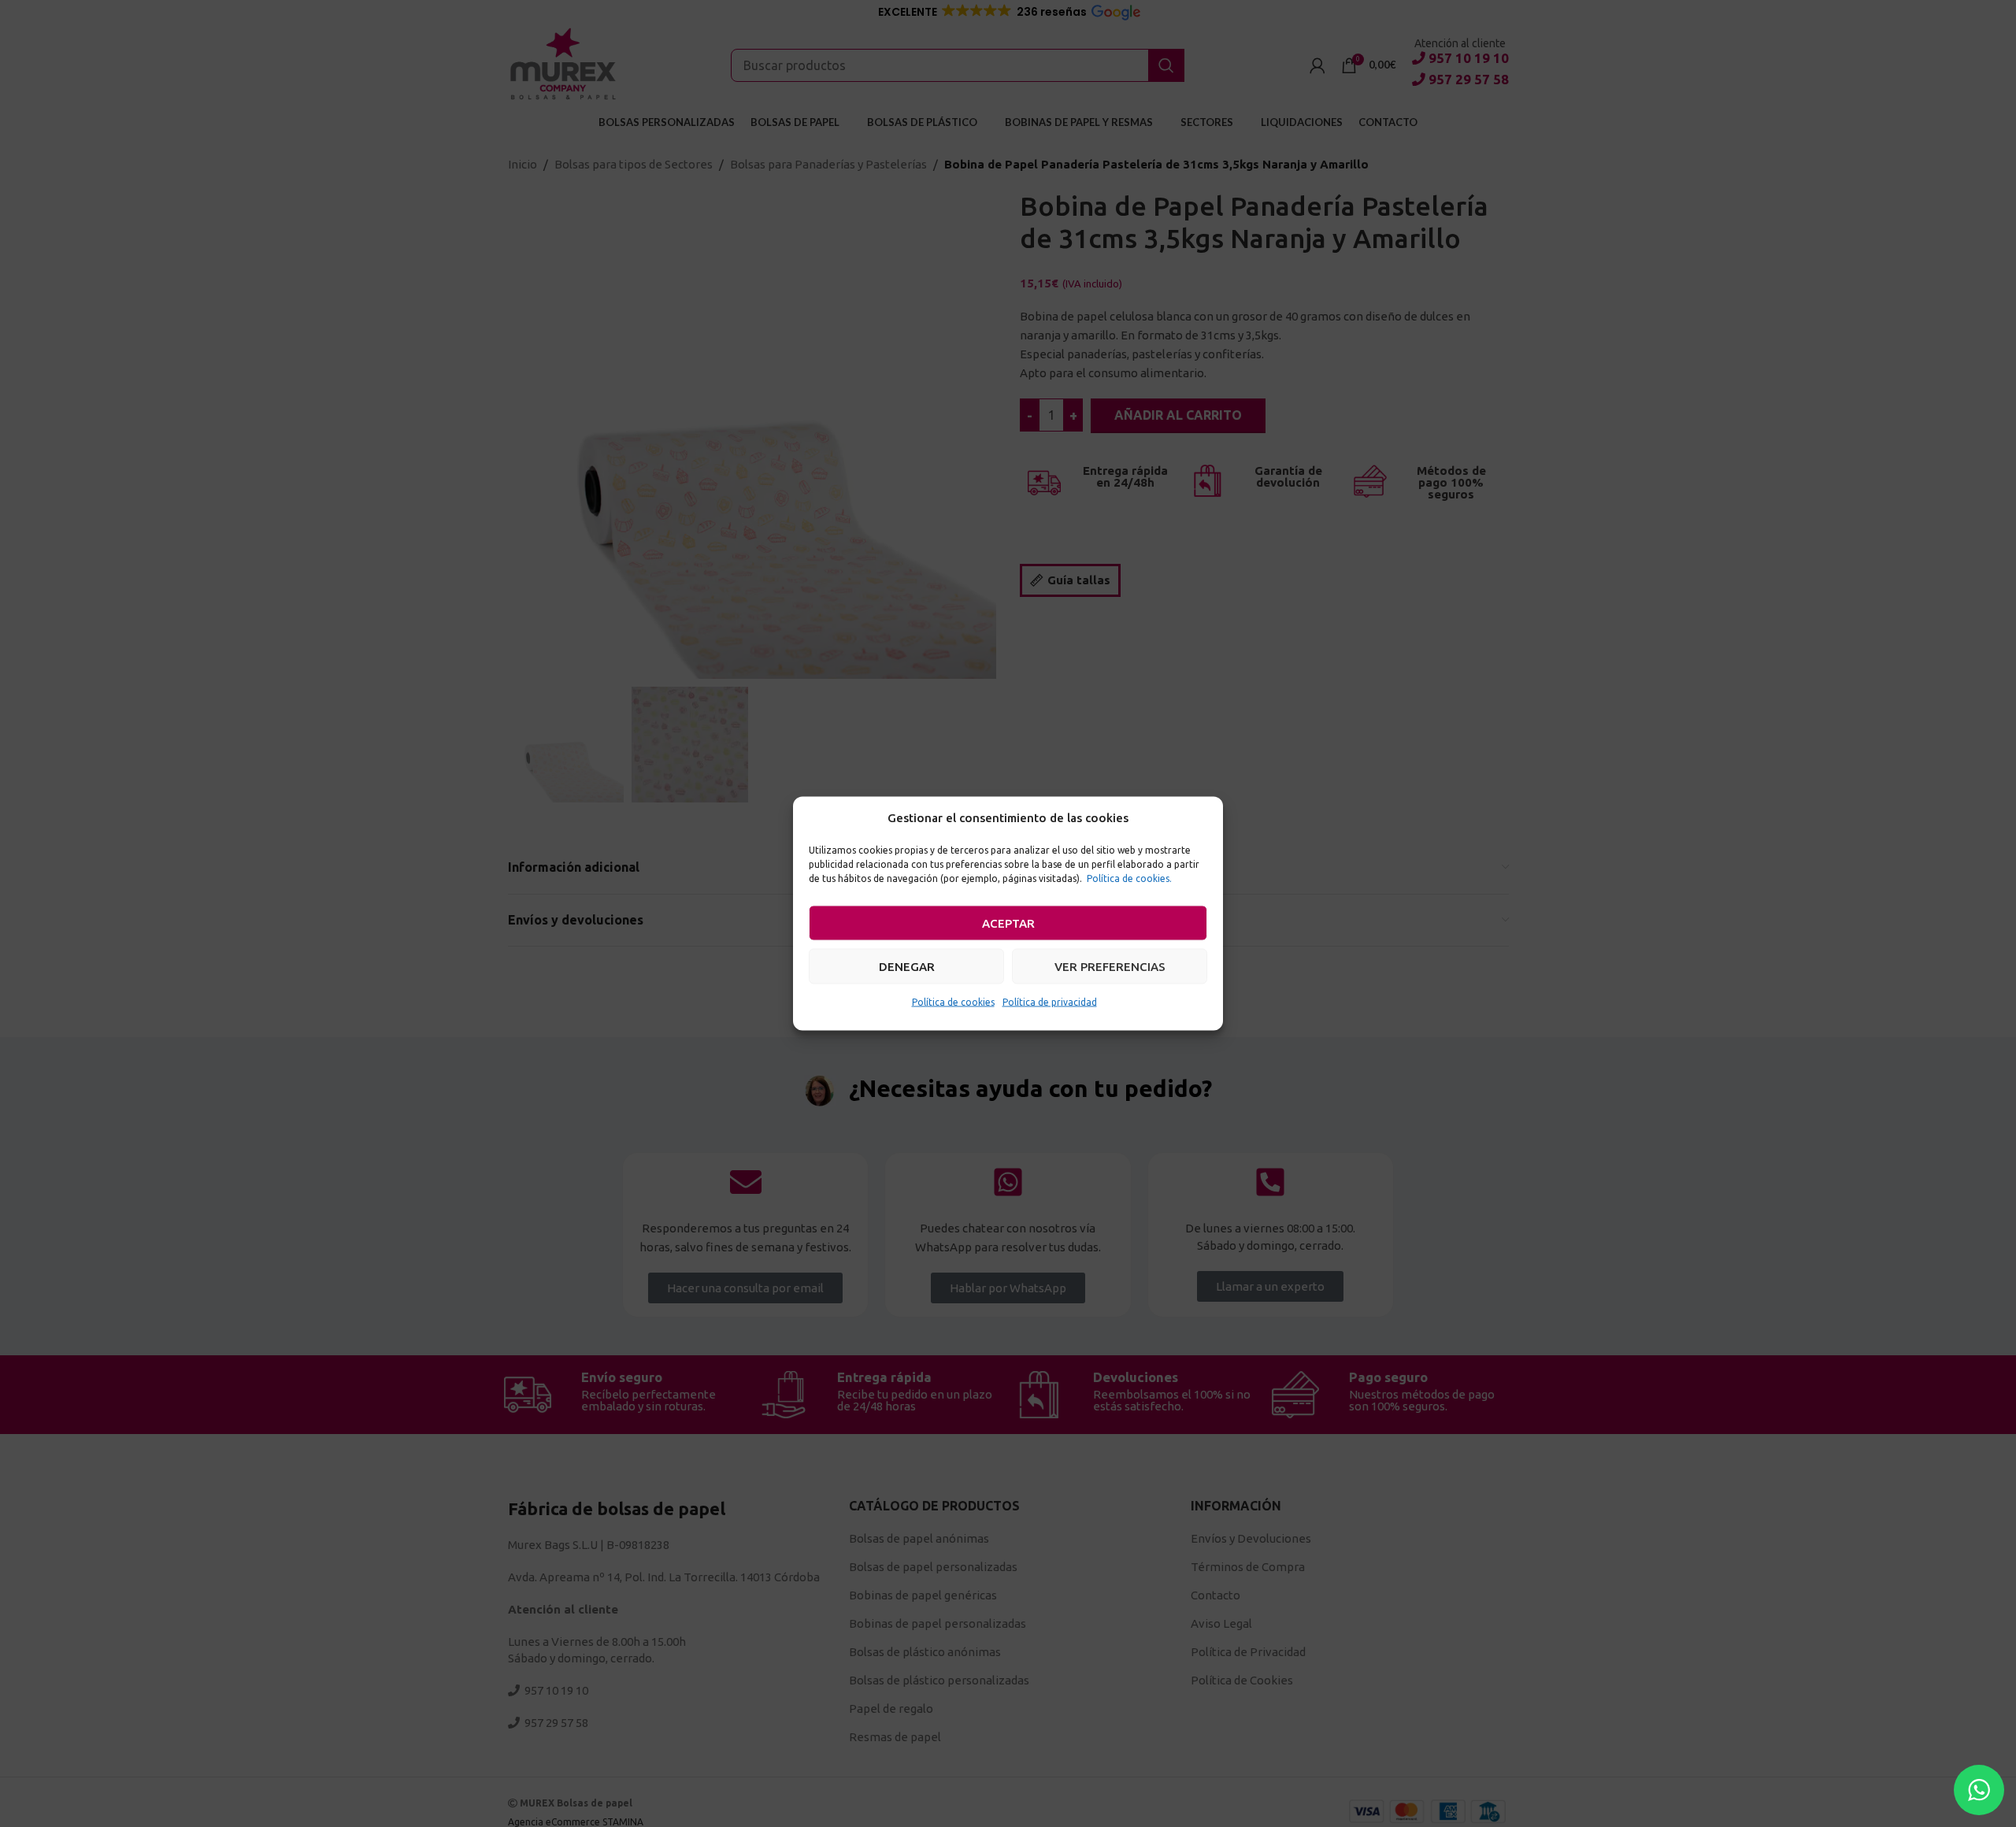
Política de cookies (953, 1002)
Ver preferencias (1110, 966)
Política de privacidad (1050, 1002)
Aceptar (1008, 923)
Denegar (907, 966)
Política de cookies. (1129, 878)
